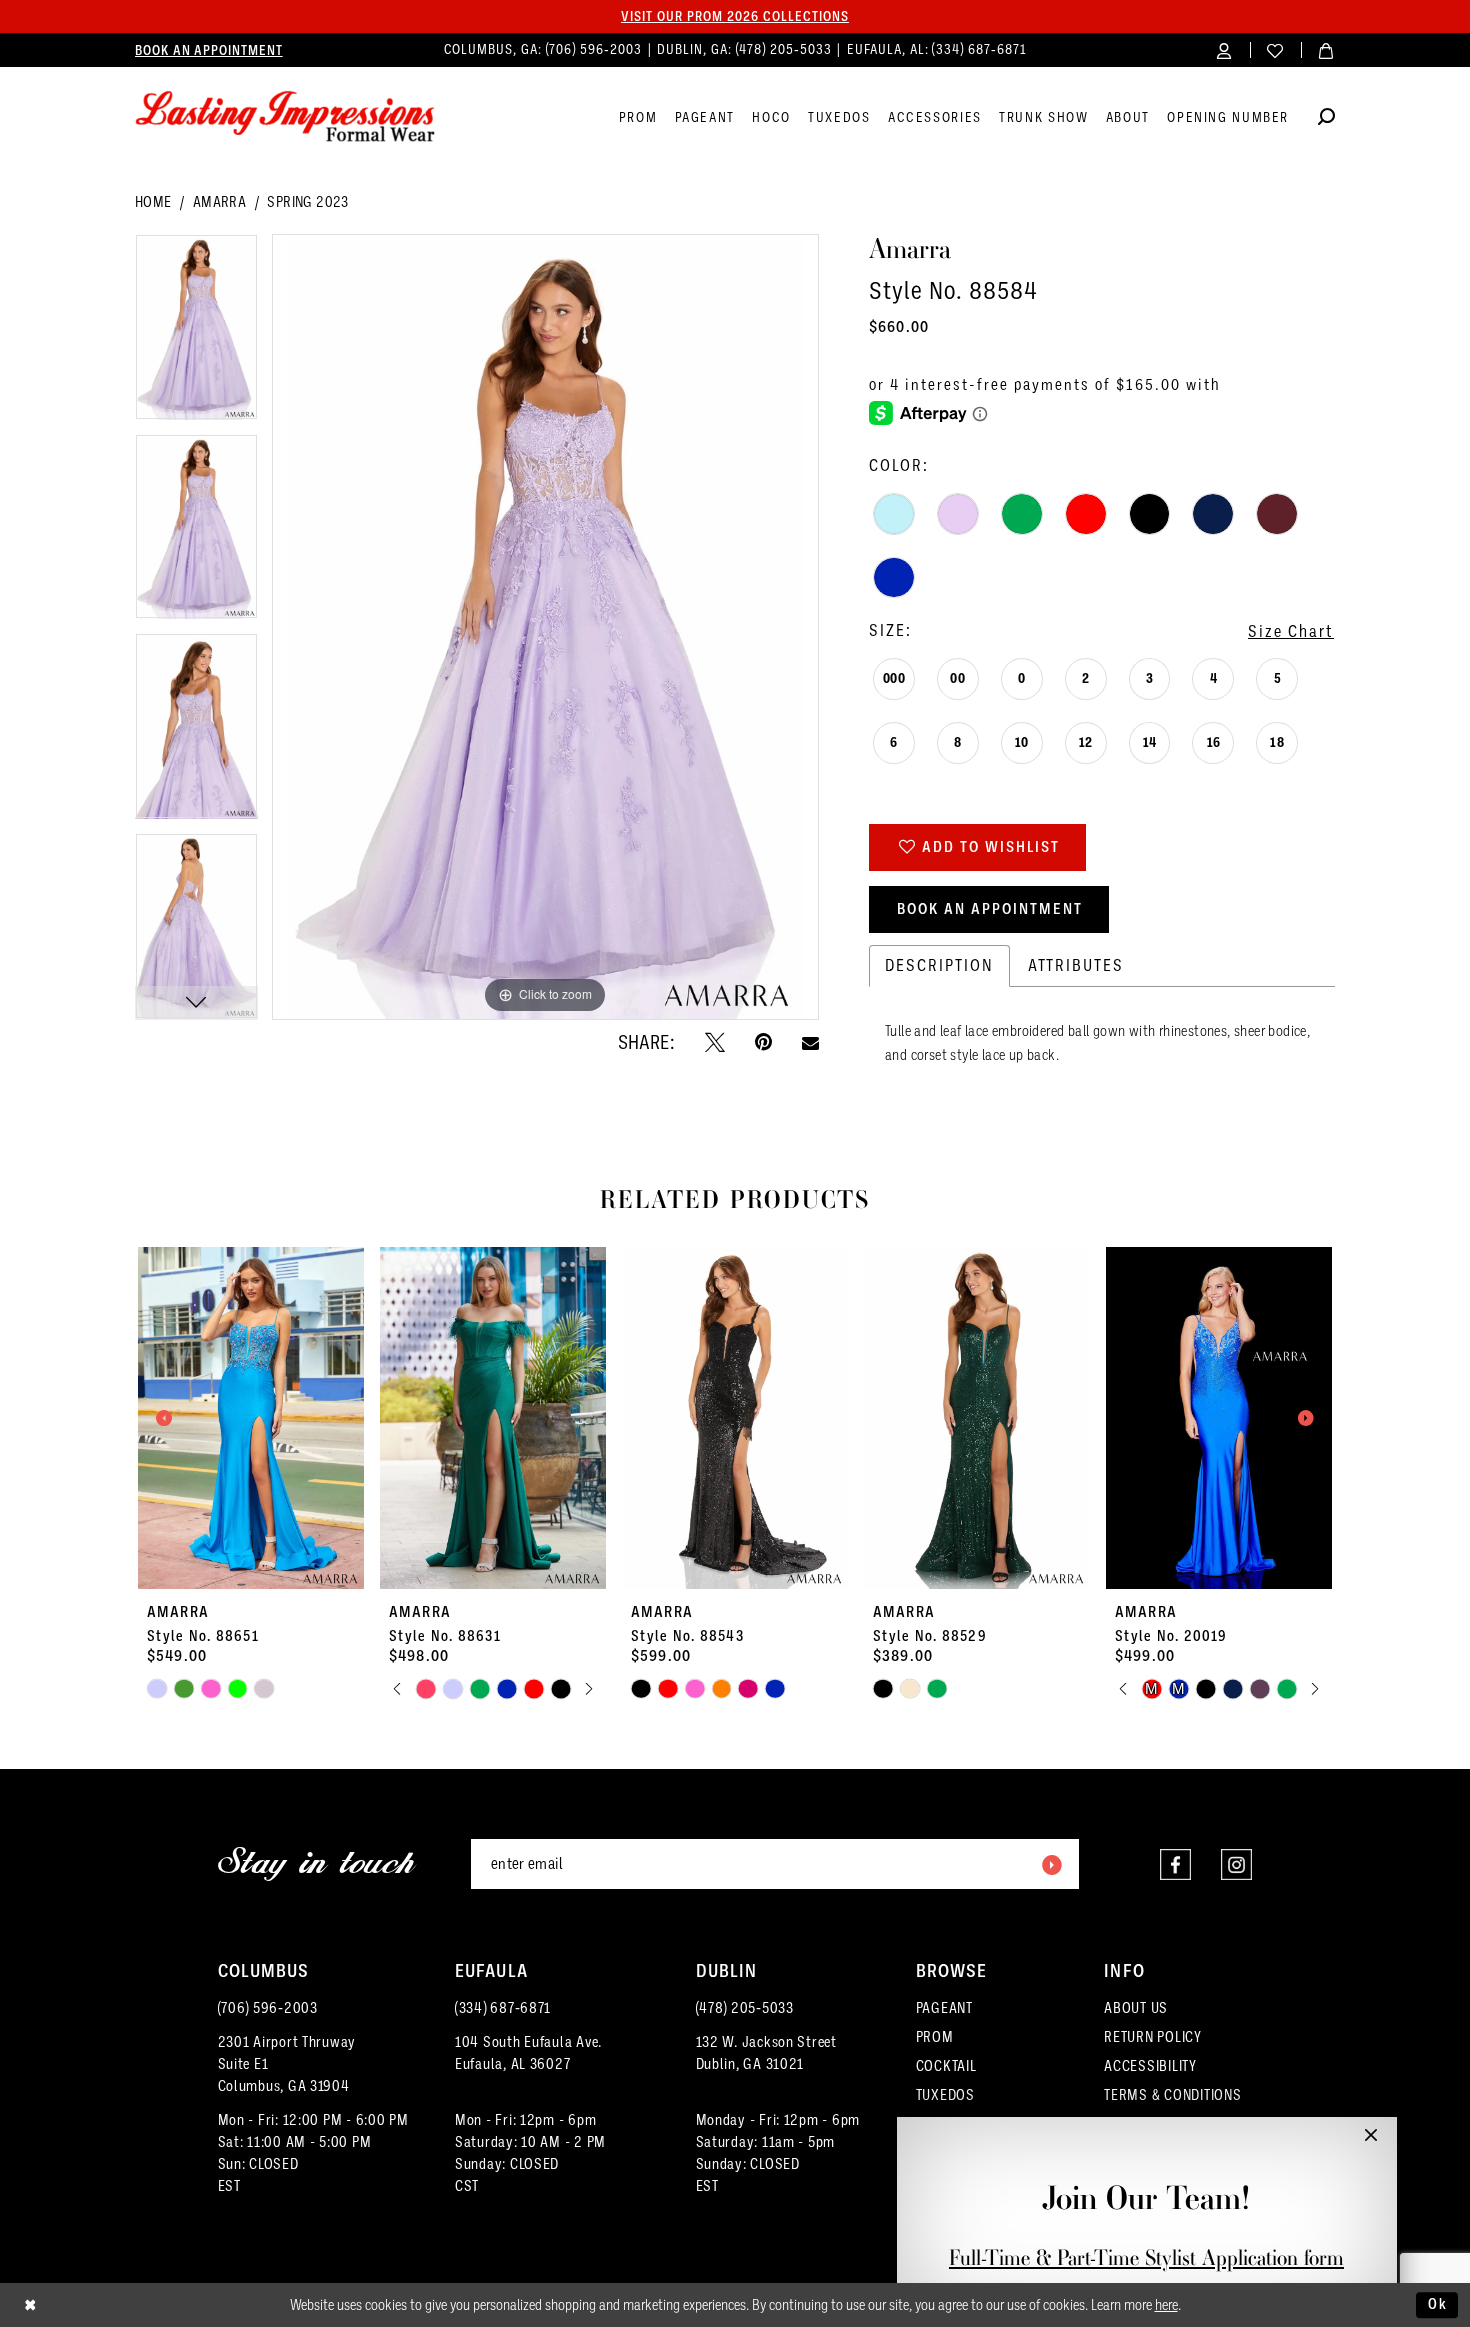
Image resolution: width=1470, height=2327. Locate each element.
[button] (1224, 49)
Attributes (1076, 965)
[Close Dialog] (30, 2305)
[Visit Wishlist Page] (1275, 49)
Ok (1438, 2304)
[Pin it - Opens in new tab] (763, 1042)
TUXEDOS (945, 2095)
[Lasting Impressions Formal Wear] (285, 117)
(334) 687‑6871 (979, 49)
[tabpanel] (196, 334)
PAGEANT (944, 2008)
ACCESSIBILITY (1150, 2066)
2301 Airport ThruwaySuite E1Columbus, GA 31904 (287, 2064)
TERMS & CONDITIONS (1172, 2095)
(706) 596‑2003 (596, 49)
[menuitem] (209, 50)
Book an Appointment (990, 909)
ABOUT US (1136, 2008)
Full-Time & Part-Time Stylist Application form (1146, 2257)
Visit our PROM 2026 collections (735, 16)
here (1166, 2305)
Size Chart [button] (1291, 631)
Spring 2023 (307, 202)
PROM (935, 2037)
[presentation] (251, 1418)
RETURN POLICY (1153, 2037)
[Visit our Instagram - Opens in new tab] (1236, 1864)
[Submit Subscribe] (1051, 1864)
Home (153, 202)
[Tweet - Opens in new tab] (715, 1042)
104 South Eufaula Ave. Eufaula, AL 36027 (528, 2053)
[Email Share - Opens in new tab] (810, 1042)
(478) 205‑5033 (786, 49)
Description (939, 965)
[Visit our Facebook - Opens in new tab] (1175, 1864)
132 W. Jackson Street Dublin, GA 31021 (766, 2053)
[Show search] (1326, 119)
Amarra (219, 202)
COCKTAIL (946, 2066)
